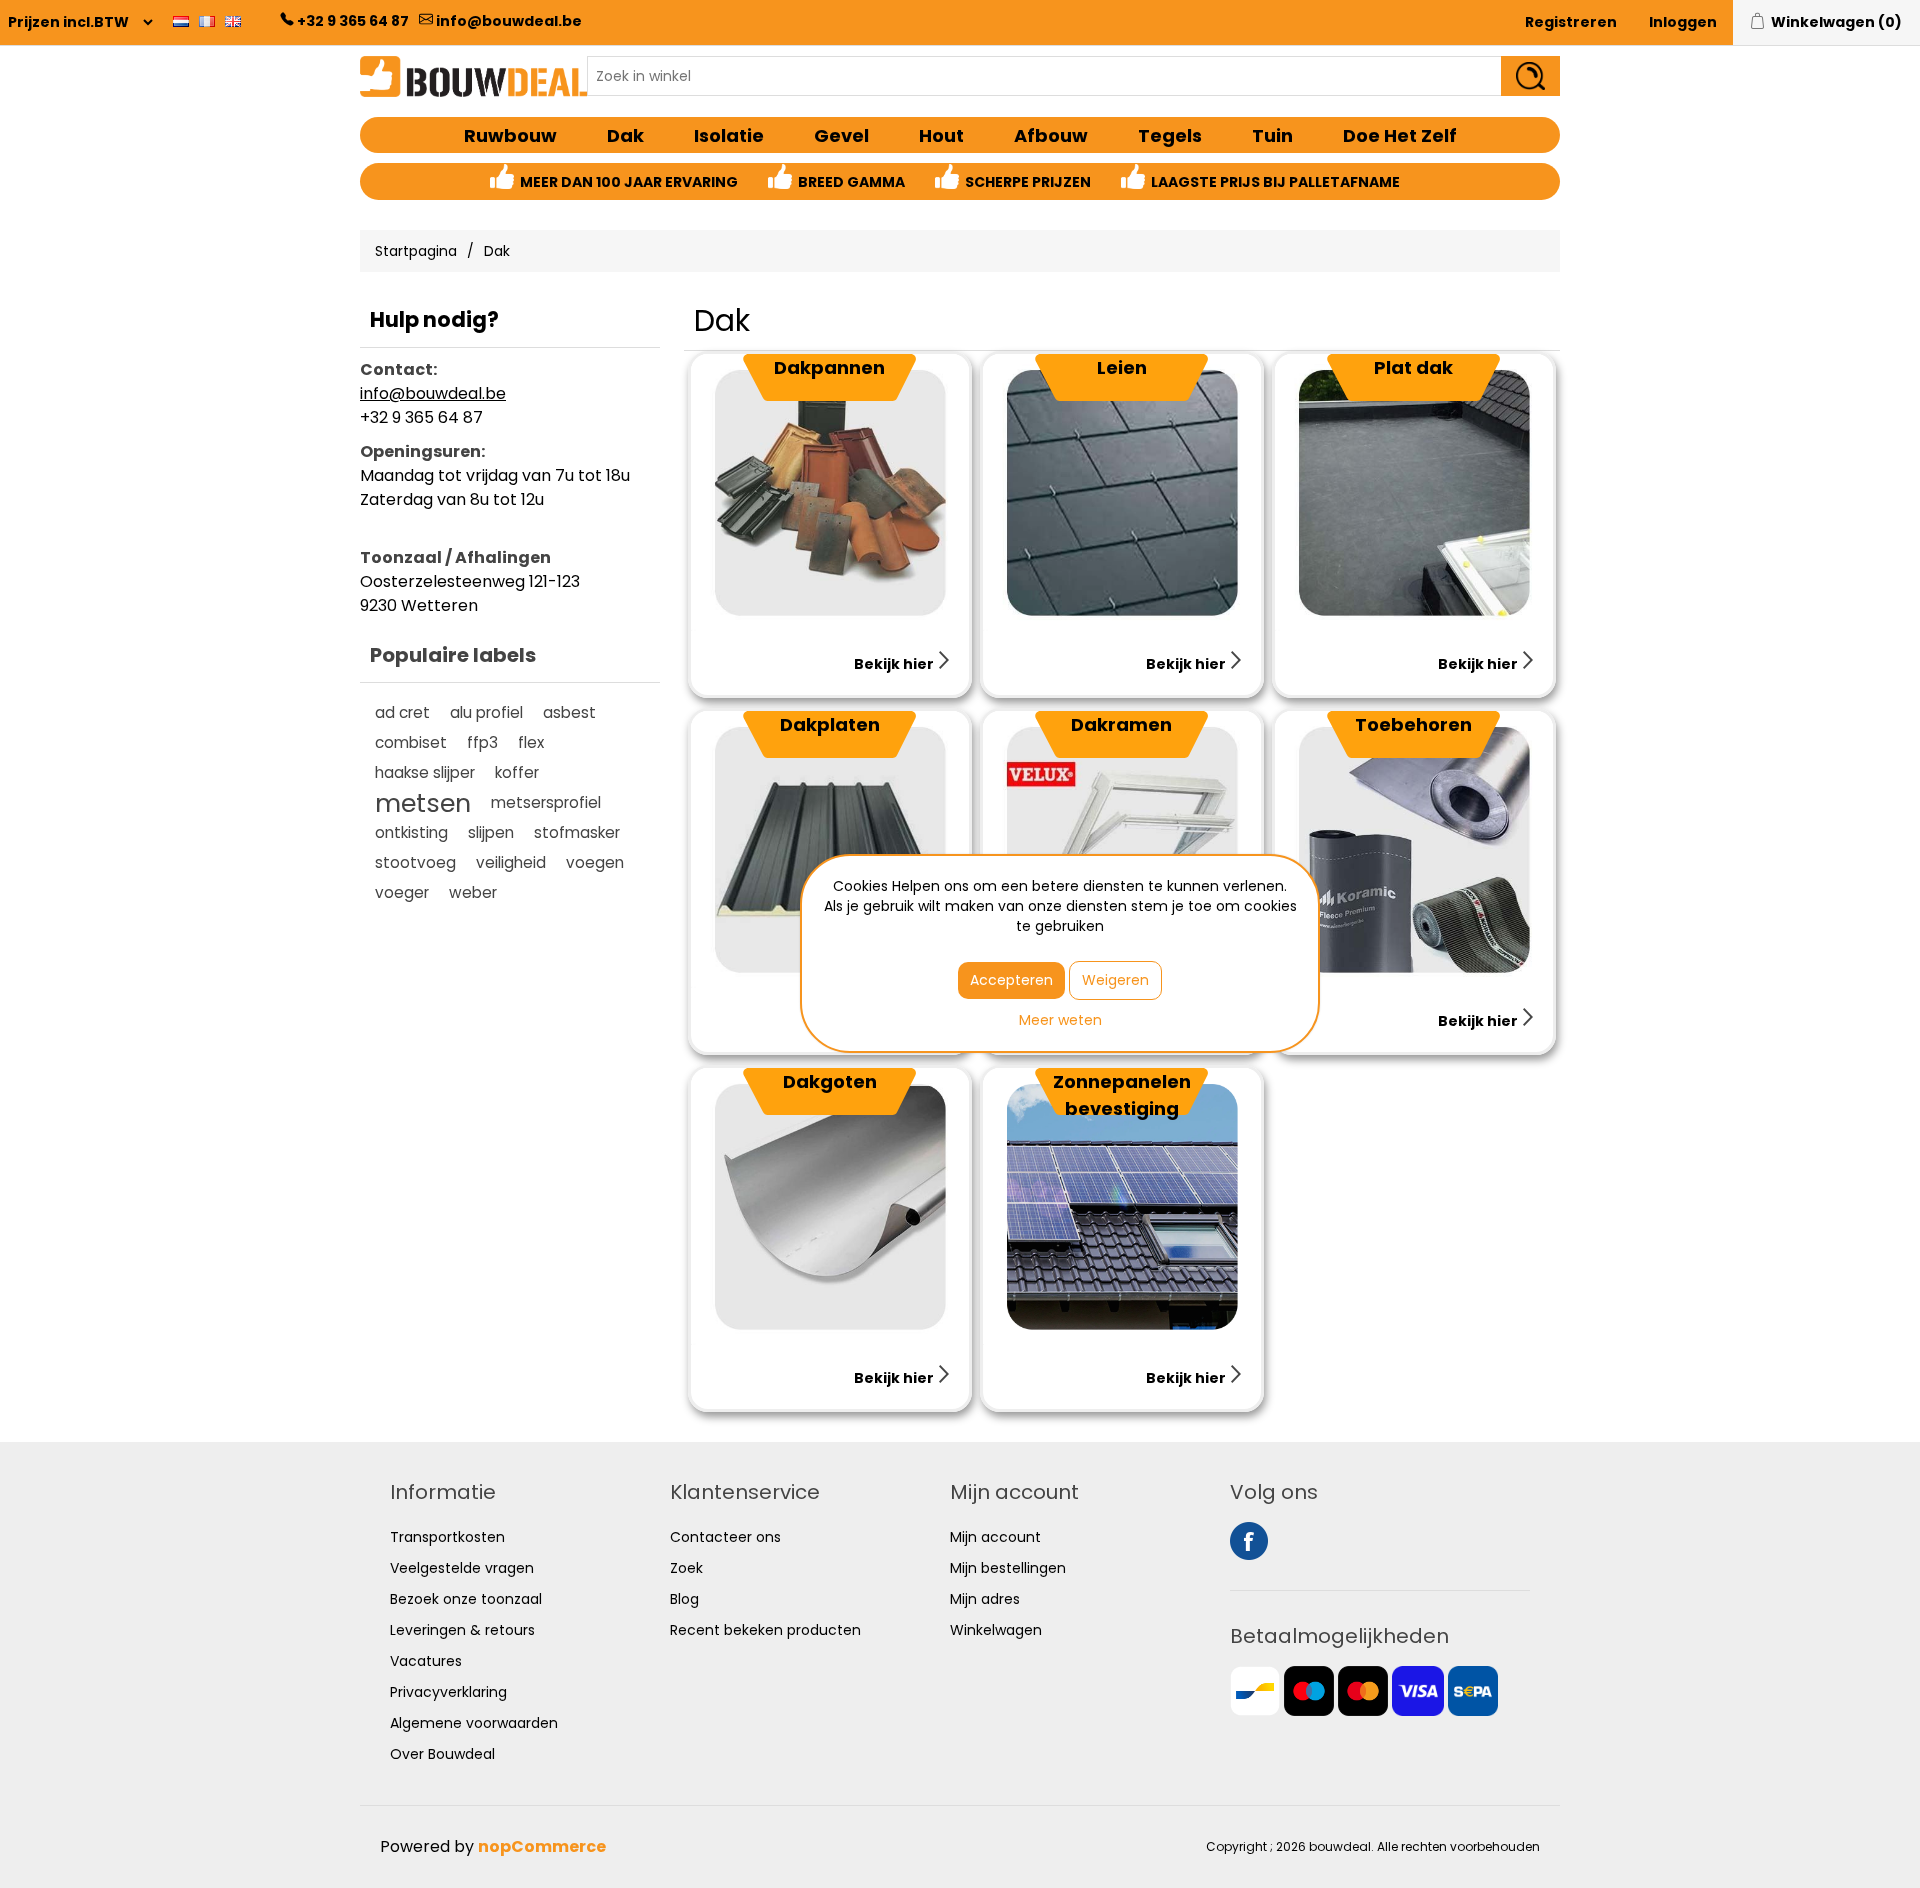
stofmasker (577, 832)
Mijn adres (985, 1599)
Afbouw (1051, 135)
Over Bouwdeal (442, 1754)
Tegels (1170, 135)
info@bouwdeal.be (509, 21)
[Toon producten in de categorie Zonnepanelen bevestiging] (1121, 1206)
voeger (402, 892)
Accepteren (1011, 980)
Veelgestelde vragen (462, 1568)
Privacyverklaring (448, 1692)
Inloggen (1683, 22)
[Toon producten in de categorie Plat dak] (1413, 492)
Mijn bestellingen (1008, 1568)
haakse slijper (425, 772)
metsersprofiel (546, 802)
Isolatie (729, 135)
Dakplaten (830, 724)
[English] (233, 21)
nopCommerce (542, 1846)
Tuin (1272, 135)
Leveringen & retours (462, 1630)
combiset (411, 742)
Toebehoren (1413, 724)
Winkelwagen (996, 1630)
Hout (941, 135)
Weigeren (1115, 980)
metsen (423, 803)
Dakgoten (830, 1081)
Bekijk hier (895, 664)
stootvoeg (415, 862)
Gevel (841, 135)
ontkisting (411, 832)
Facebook (1249, 1541)
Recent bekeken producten (765, 1630)
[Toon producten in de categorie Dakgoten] (829, 1206)
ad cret (402, 712)
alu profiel (486, 712)
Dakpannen (829, 367)
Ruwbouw (510, 135)
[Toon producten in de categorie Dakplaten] (829, 849)
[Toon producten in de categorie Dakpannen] (829, 492)
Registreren (1571, 22)
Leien (1122, 367)
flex (531, 742)
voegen (595, 862)
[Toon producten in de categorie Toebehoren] (1413, 849)
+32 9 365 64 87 (353, 21)
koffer (517, 772)
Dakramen (1121, 724)
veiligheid (511, 862)
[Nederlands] (181, 21)
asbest (569, 712)
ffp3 (482, 742)
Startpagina (416, 251)
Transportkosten (447, 1537)
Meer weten (1060, 1020)
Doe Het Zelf (1400, 135)
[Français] (207, 21)
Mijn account (995, 1537)
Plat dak (1413, 367)
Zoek (686, 1568)
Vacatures (426, 1661)
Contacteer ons (725, 1537)
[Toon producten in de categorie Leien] (1121, 492)
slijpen (491, 832)
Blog (684, 1599)
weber (473, 892)
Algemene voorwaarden (474, 1723)
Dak (625, 135)
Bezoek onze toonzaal (466, 1599)
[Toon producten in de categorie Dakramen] (1121, 849)
